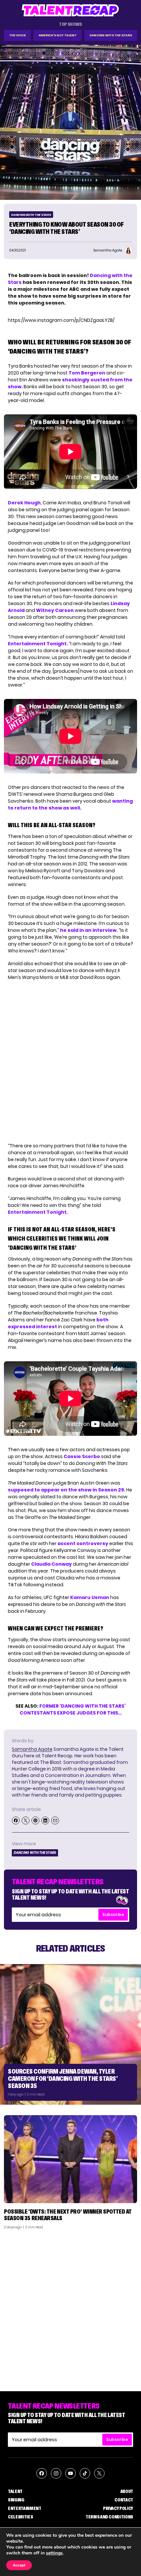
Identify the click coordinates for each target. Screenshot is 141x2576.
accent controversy (83, 1543)
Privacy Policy (118, 2508)
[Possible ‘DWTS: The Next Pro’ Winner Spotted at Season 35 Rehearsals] (70, 2159)
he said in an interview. (89, 930)
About (127, 2491)
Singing (16, 2500)
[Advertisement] (70, 2308)
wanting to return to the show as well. (70, 804)
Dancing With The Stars (111, 35)
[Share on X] (26, 1820)
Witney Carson (55, 610)
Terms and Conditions (109, 2517)
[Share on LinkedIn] (45, 1820)
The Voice (18, 35)
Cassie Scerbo (82, 1456)
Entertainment (24, 2508)
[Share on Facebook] (16, 1820)
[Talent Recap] (70, 10)
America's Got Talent (58, 35)
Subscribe (113, 1915)
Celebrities (20, 2517)
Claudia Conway (51, 1564)
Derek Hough (24, 503)
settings (54, 2553)
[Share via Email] (55, 1820)
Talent (15, 2491)
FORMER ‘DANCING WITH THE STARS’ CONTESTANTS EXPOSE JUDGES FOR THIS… (73, 1709)
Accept (19, 2565)
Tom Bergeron (87, 373)
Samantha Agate (32, 1749)
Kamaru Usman (90, 1597)
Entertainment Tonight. (38, 644)
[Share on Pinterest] (35, 1820)
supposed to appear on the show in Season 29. (67, 1490)
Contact (124, 2500)
